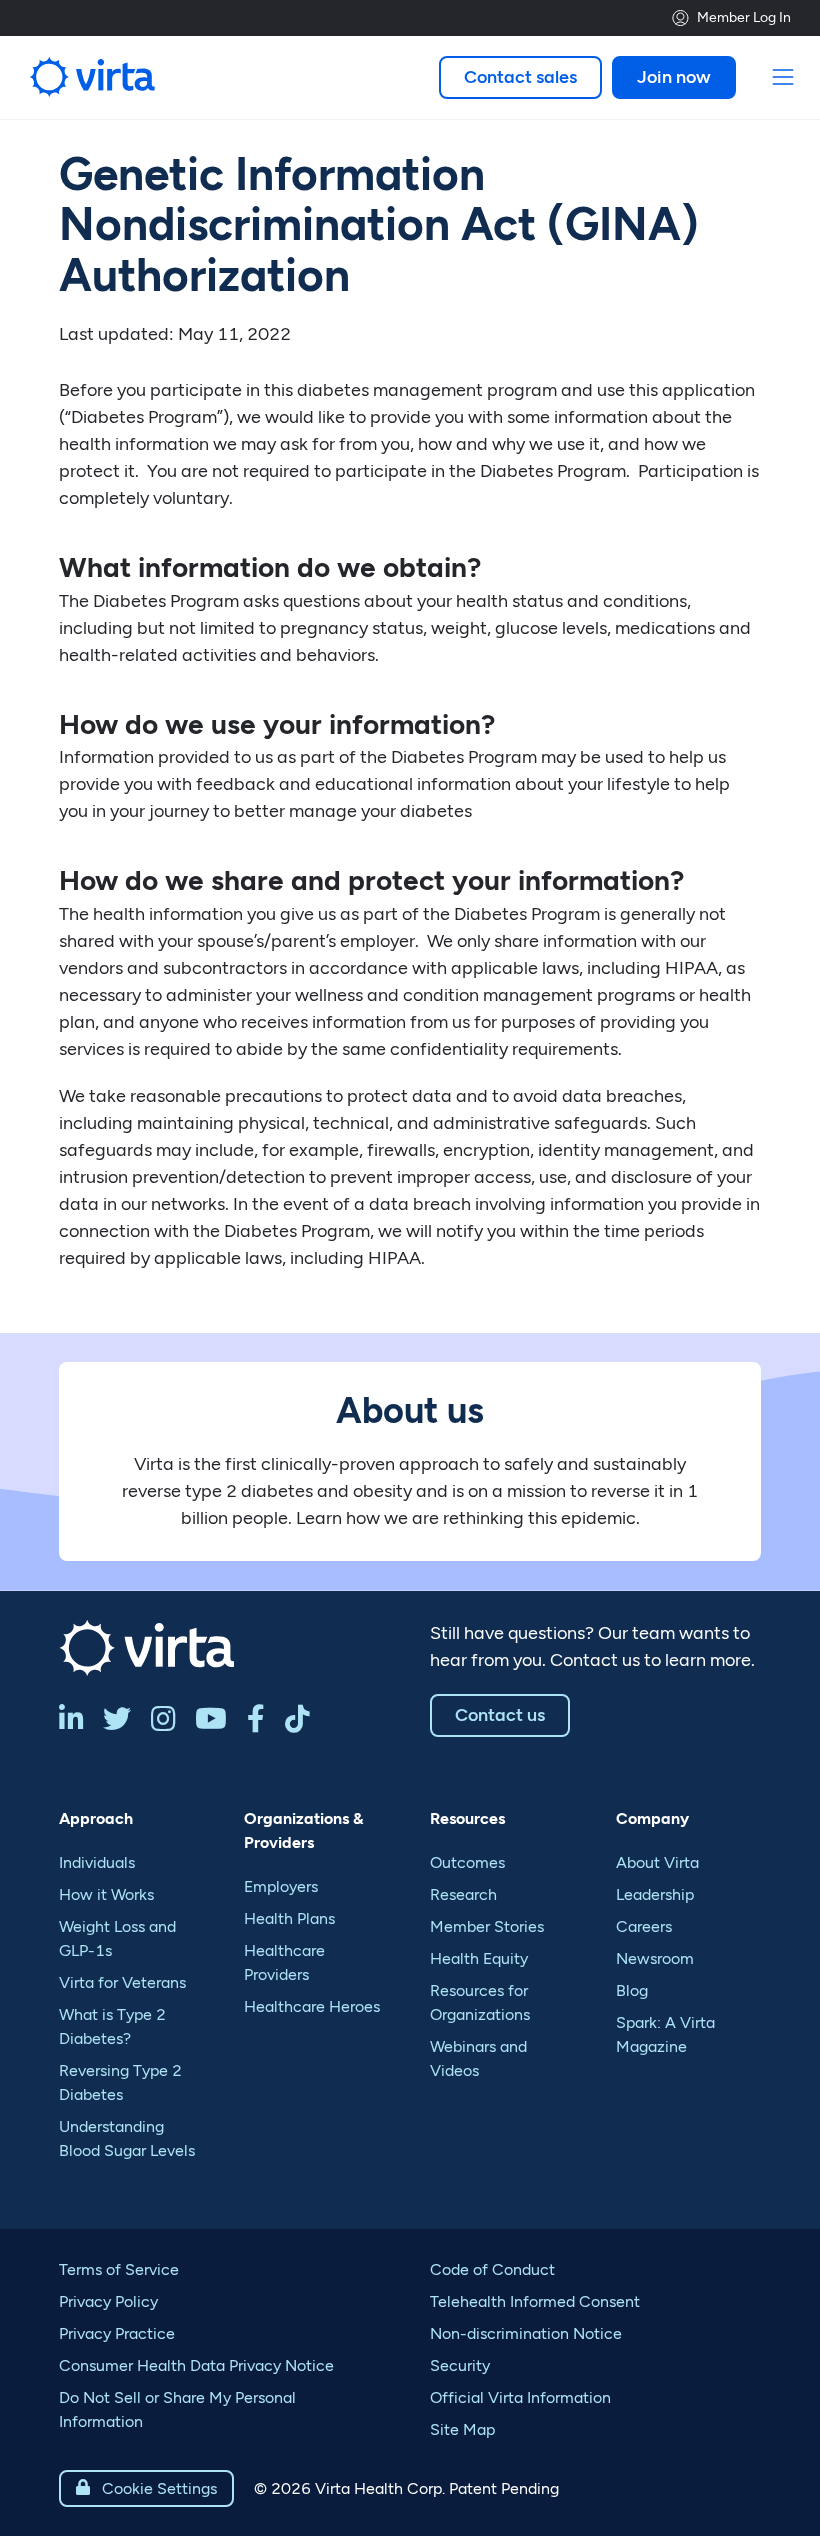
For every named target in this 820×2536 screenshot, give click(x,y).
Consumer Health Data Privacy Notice (196, 2365)
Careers (644, 1926)
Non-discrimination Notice (526, 2333)
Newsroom (655, 1958)
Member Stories (487, 1926)
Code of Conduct (492, 2269)
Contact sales (520, 77)
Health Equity (479, 1958)
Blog (632, 1990)
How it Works (106, 1894)
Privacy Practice (117, 2333)
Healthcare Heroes (312, 2006)
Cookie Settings (146, 2488)
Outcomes (467, 1862)
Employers (281, 1886)
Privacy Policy (108, 2301)
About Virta (657, 1862)
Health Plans (289, 1918)
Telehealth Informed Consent (535, 2301)
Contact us (500, 1715)
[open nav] (783, 77)
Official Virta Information (520, 2397)
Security (460, 2365)
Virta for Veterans (122, 1982)
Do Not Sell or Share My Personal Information (177, 2409)
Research (463, 1894)
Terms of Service (119, 2269)
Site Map (462, 2429)
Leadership (655, 1894)
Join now (674, 77)
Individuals (97, 1862)
